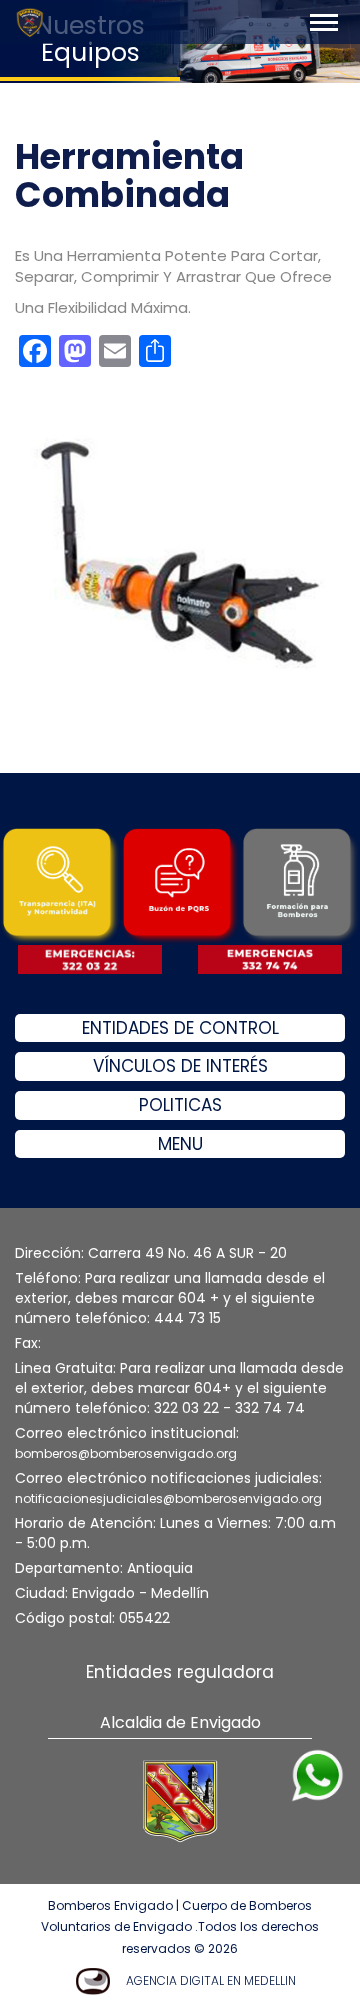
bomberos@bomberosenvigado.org (126, 1453)
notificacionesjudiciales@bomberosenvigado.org (168, 1498)
